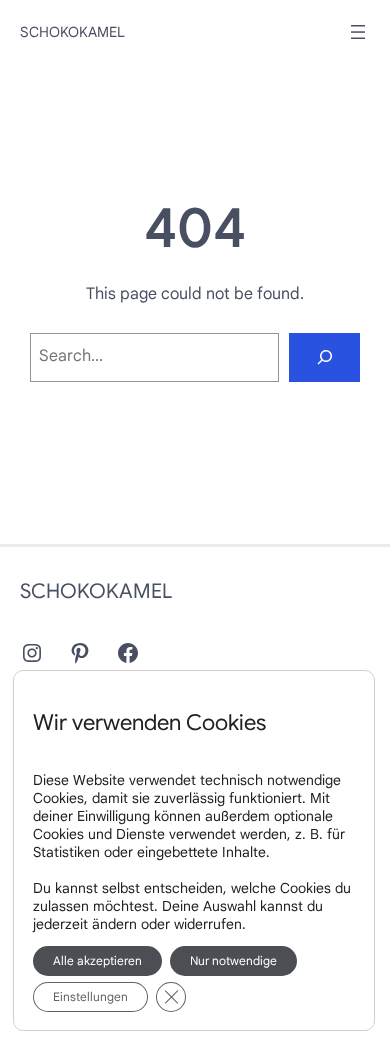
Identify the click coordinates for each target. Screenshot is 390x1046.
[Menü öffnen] (358, 32)
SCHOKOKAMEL (72, 32)
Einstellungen (90, 996)
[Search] (324, 357)
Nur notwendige (233, 960)
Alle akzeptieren (97, 960)
